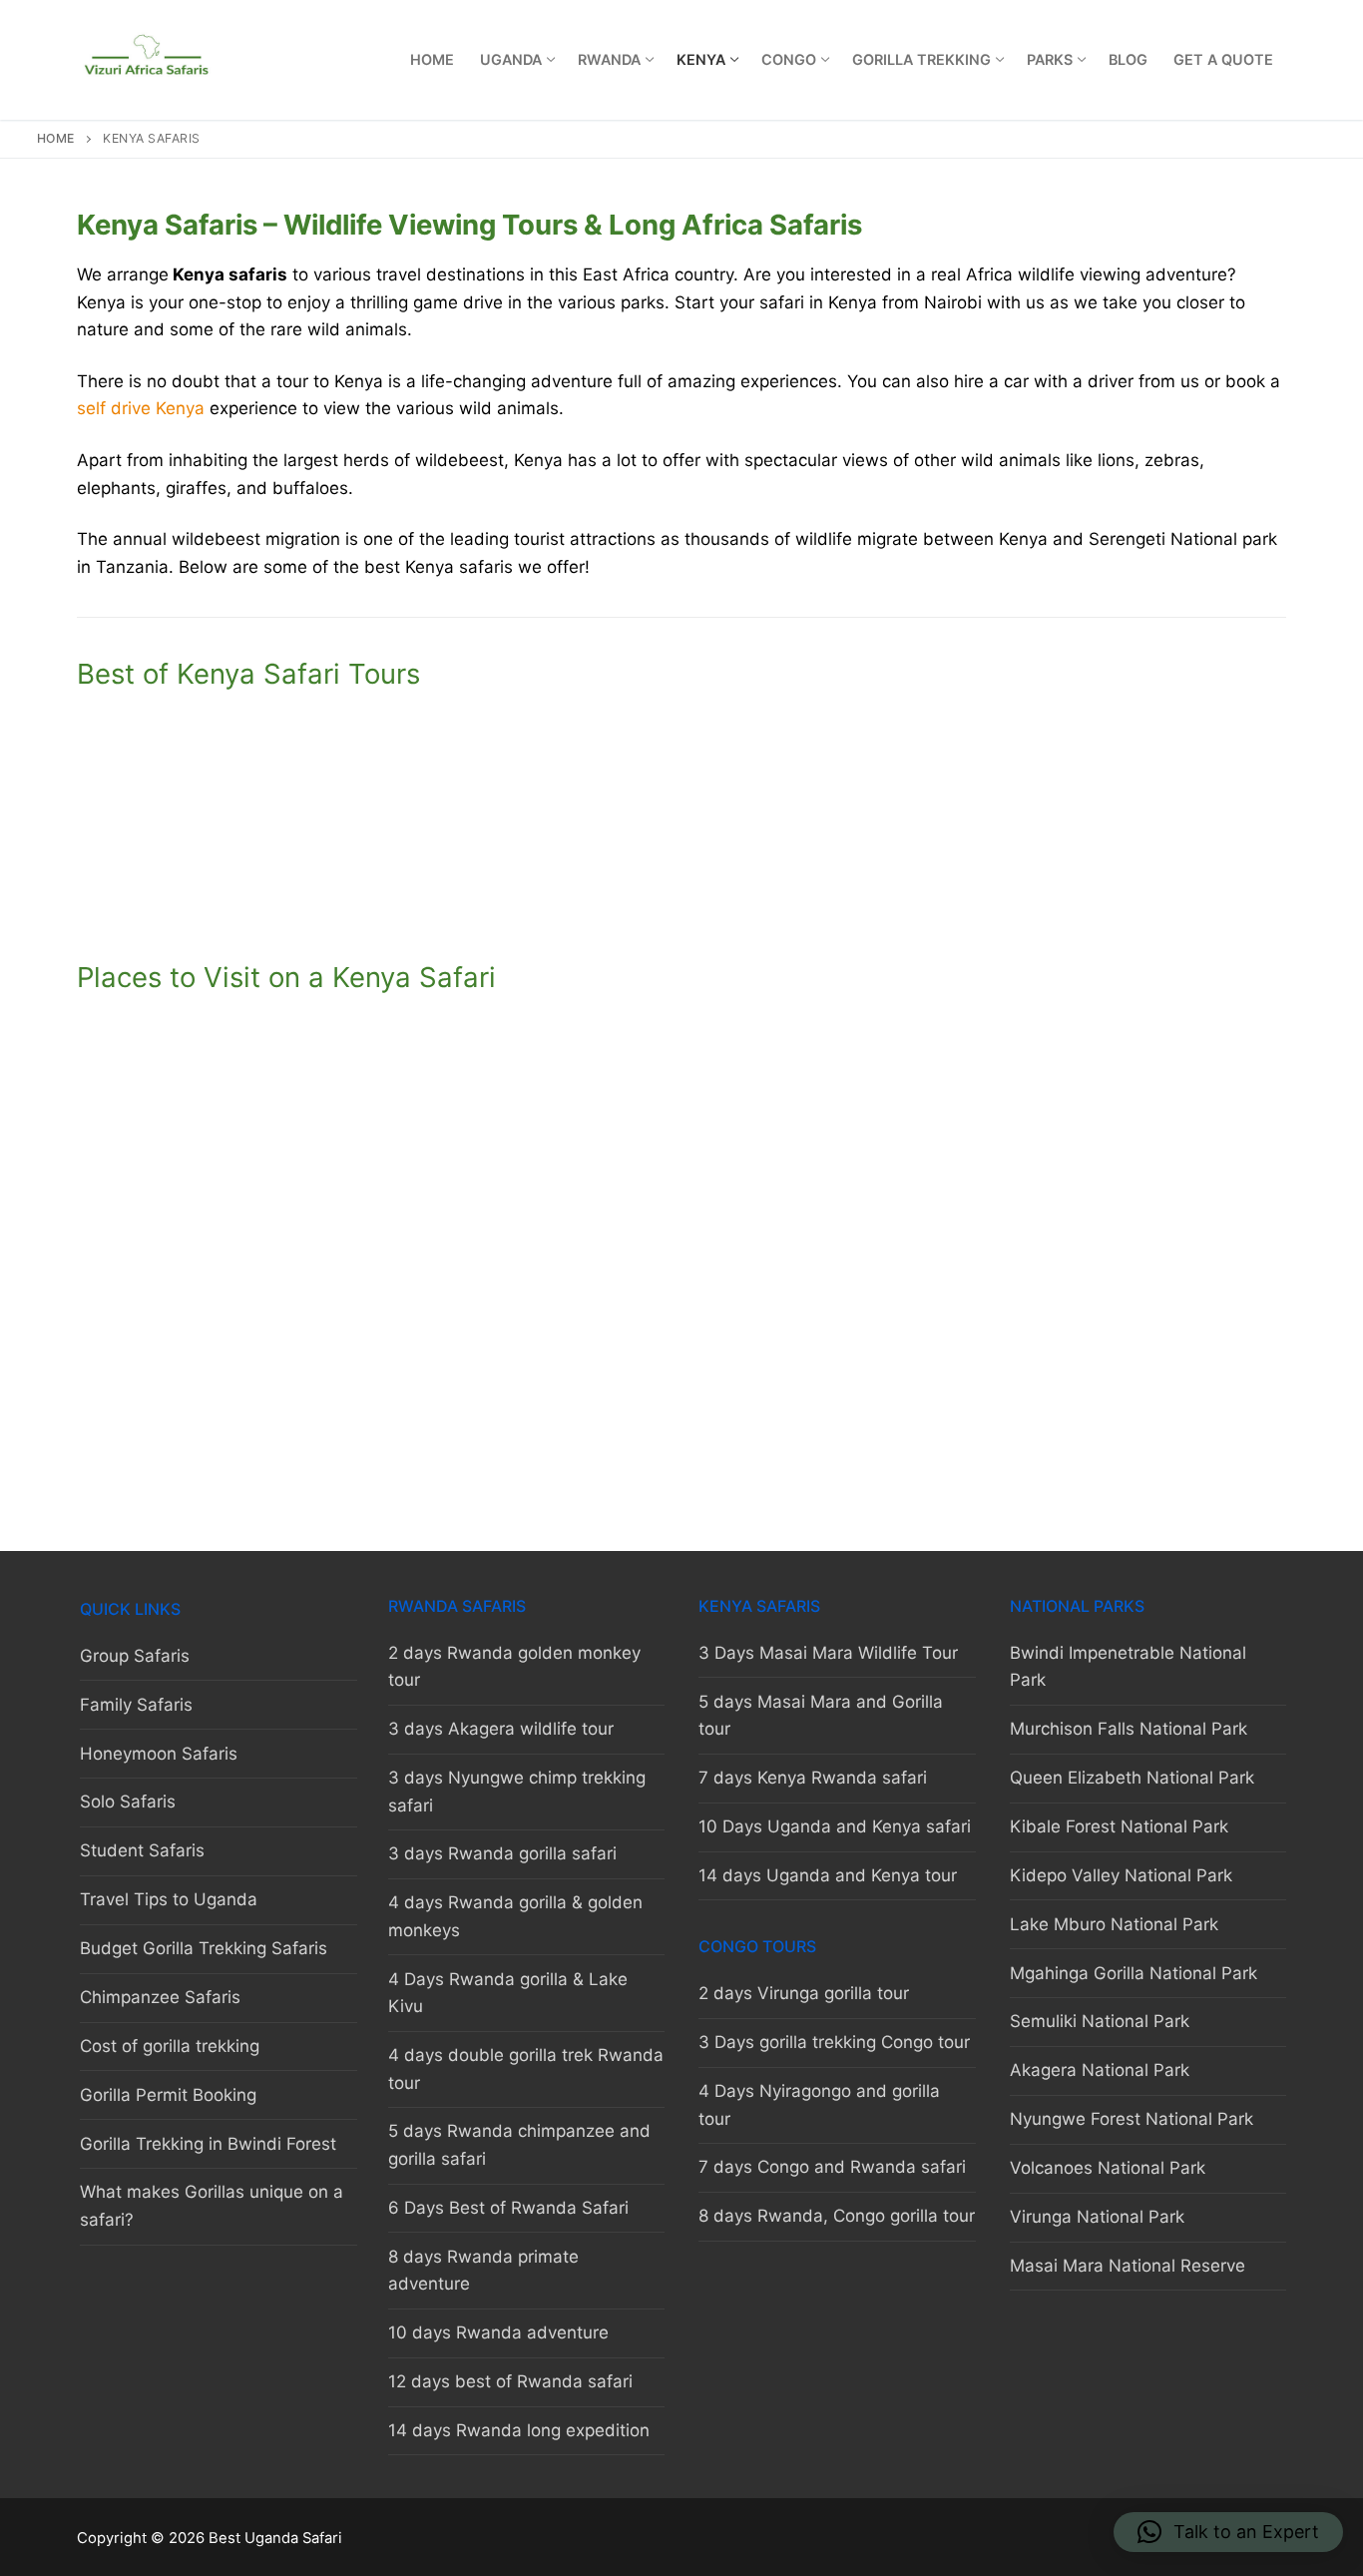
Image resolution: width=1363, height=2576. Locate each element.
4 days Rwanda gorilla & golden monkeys (515, 1916)
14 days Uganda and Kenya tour (828, 1875)
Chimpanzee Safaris (160, 1997)
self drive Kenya (141, 408)
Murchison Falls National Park (1129, 1729)
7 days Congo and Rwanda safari (832, 2167)
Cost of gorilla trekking (170, 2046)
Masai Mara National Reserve (1128, 2266)
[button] (1228, 2532)
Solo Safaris (128, 1802)
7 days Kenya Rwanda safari (269, 901)
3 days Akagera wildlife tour (501, 1729)
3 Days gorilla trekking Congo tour (834, 2042)
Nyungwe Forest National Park (1132, 2119)
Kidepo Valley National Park (1121, 1875)
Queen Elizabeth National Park (1132, 1778)
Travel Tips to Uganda (169, 1899)
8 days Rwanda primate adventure (483, 2271)
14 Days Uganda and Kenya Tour (1095, 901)
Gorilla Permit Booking (168, 2095)
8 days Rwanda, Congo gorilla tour (837, 2216)
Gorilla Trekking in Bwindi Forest (208, 2144)
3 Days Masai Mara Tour (269, 789)
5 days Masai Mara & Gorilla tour (681, 789)
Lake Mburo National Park (1114, 1924)
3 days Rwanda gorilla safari (502, 1853)
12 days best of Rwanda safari (510, 2381)
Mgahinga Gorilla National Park (1134, 1973)
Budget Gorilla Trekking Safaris (204, 1948)
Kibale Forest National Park (1119, 1826)
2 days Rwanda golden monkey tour (514, 1667)
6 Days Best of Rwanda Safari (508, 2208)
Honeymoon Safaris (159, 1754)
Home (56, 138)
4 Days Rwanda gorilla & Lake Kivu (508, 1993)
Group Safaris (135, 1656)
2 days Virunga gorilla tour (804, 1993)
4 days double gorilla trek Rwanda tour (526, 2069)
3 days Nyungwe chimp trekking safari (517, 1792)
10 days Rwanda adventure (498, 2332)
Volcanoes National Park (1108, 2168)
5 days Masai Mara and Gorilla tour (821, 1716)
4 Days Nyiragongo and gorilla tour (819, 2105)
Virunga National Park (1097, 2217)
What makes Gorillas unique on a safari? (212, 2206)
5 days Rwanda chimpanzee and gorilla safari (519, 2145)
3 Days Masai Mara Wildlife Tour (828, 1653)
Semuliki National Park (1100, 2021)
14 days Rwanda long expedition (519, 2430)
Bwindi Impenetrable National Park (1128, 1667)
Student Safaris (142, 1850)
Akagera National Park (1100, 2070)
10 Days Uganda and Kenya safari (682, 901)
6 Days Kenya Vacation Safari (1095, 789)
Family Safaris (136, 1705)
